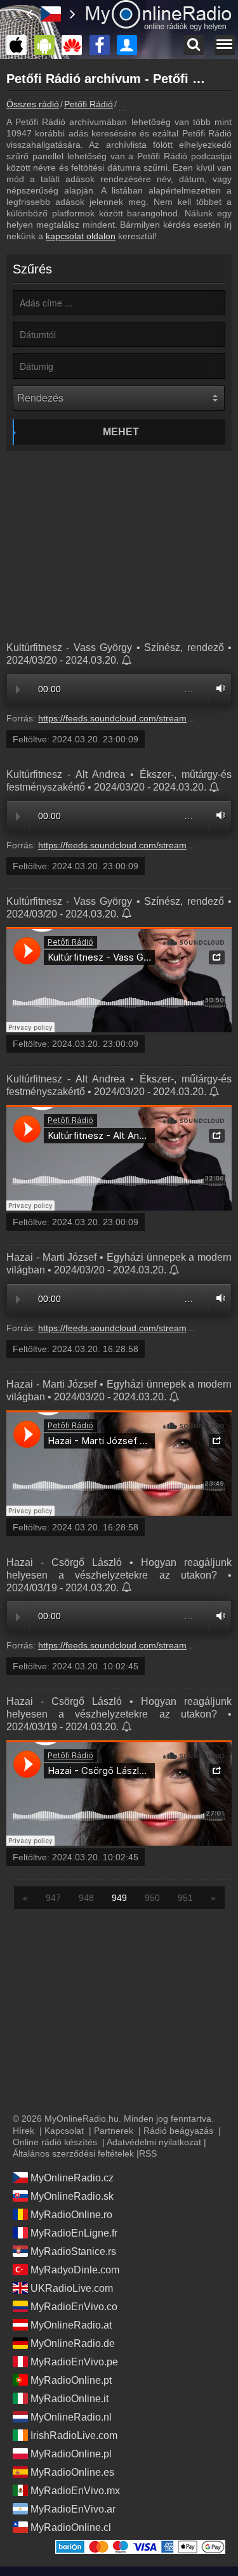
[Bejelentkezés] (130, 45)
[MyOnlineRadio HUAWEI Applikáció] (75, 45)
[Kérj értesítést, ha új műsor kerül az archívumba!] (127, 661)
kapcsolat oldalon (81, 236)
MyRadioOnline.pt (71, 2380)
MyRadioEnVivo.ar (73, 2509)
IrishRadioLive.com (74, 2435)
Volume (218, 688)
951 (185, 1898)
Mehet (121, 432)
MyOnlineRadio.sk (72, 2196)
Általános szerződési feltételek (73, 2153)
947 (53, 1898)
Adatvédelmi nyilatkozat (154, 2142)
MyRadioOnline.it (69, 2399)
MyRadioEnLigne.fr (74, 2233)
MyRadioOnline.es (72, 2472)
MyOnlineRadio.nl (71, 2417)
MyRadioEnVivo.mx (75, 2491)
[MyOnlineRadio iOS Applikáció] (20, 45)
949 (119, 1898)
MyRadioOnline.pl (71, 2454)
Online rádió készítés (55, 2142)
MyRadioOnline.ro (71, 2215)
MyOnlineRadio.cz (72, 2178)
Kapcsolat (64, 2131)
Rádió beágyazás (178, 2131)
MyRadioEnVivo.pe (74, 2362)
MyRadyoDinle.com (75, 2270)
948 (86, 1898)
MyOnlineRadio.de (73, 2343)
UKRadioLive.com (72, 2288)
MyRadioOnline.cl (71, 2527)
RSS (148, 2153)
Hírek (23, 2131)
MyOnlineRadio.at (71, 2325)
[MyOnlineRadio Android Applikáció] (48, 45)
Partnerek (114, 2131)
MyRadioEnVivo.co (74, 2307)
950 (152, 1898)
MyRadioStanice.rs (73, 2251)
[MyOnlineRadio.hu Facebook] (103, 45)
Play (18, 690)
